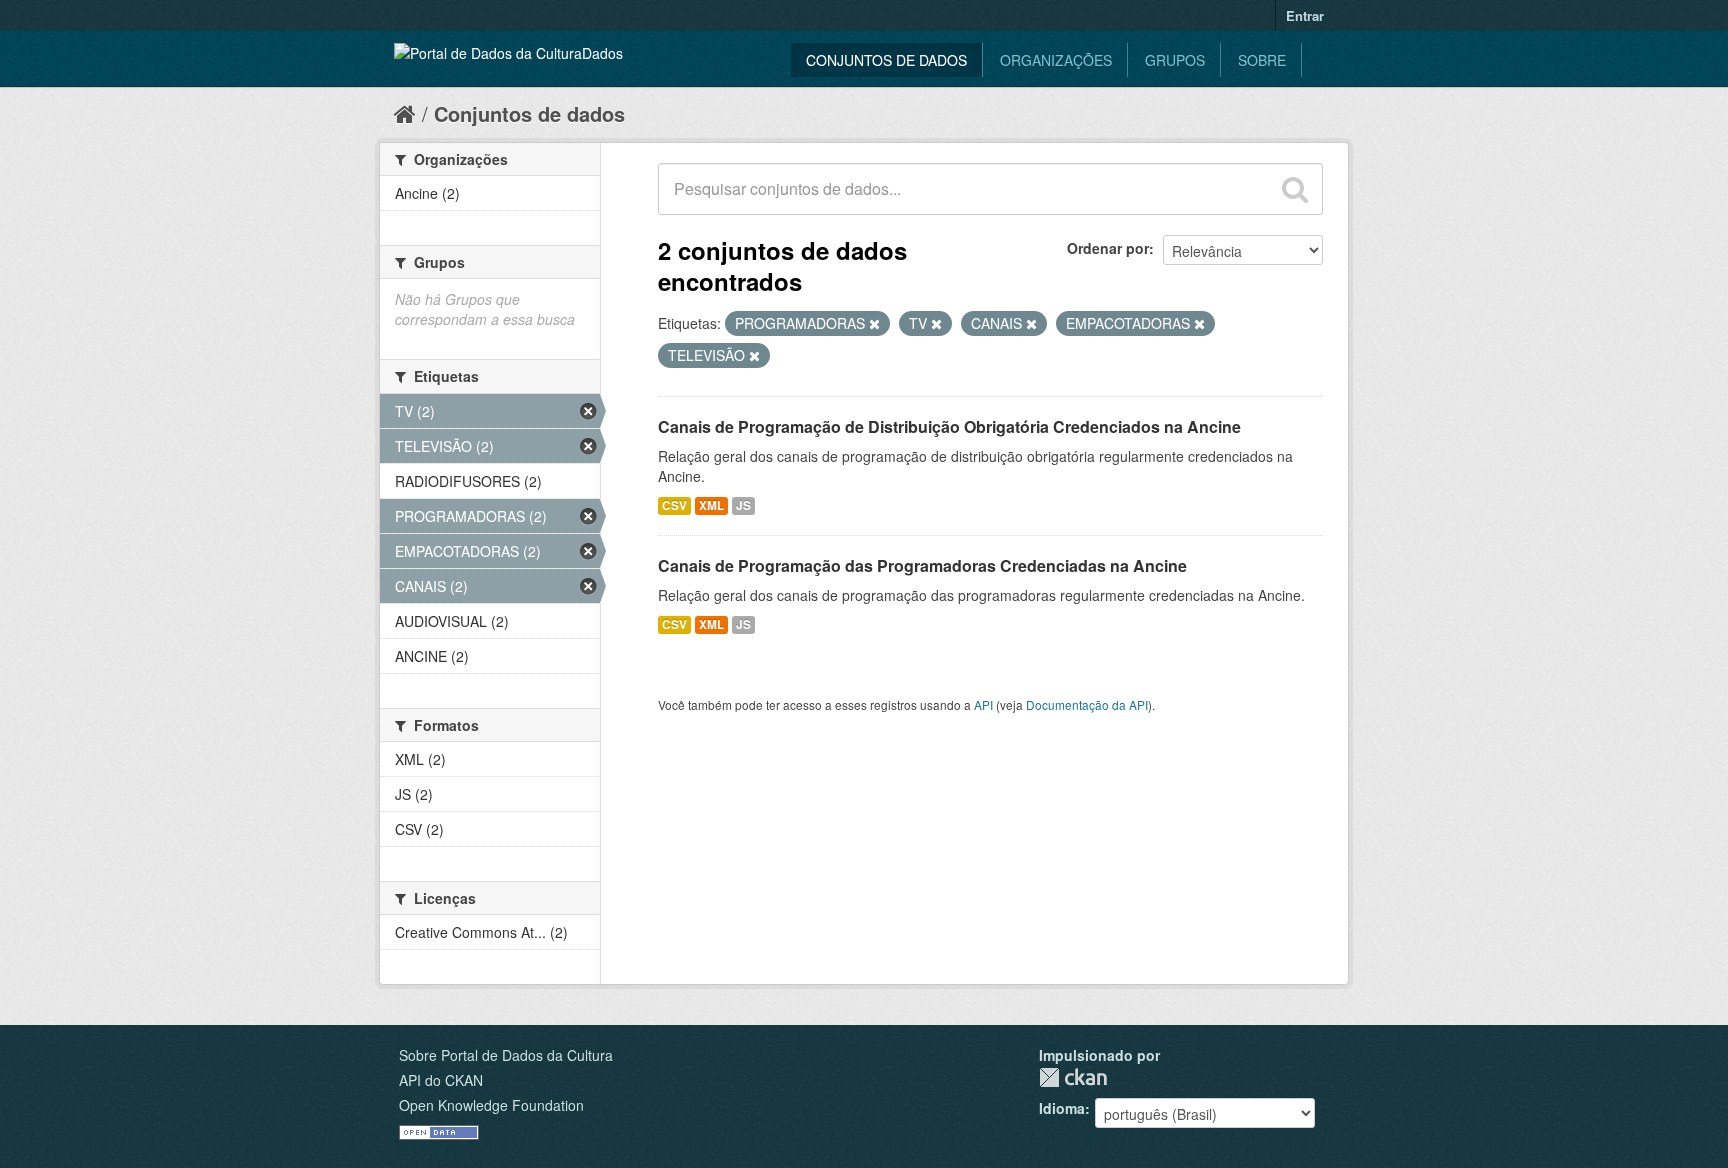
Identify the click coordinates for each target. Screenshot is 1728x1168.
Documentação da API (1087, 704)
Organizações (1056, 60)
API (983, 704)
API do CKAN (441, 1080)
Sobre (1262, 60)
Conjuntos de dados (886, 60)
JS (743, 505)
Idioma (1062, 1108)
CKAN (1073, 1077)
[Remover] (874, 324)
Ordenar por (1108, 248)
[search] (1295, 189)
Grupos (1175, 60)
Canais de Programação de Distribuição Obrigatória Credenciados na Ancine (949, 426)
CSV (674, 505)
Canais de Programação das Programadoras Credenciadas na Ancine (922, 565)
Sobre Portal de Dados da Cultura (506, 1055)
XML (711, 505)
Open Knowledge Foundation (491, 1105)
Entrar (1305, 15)
